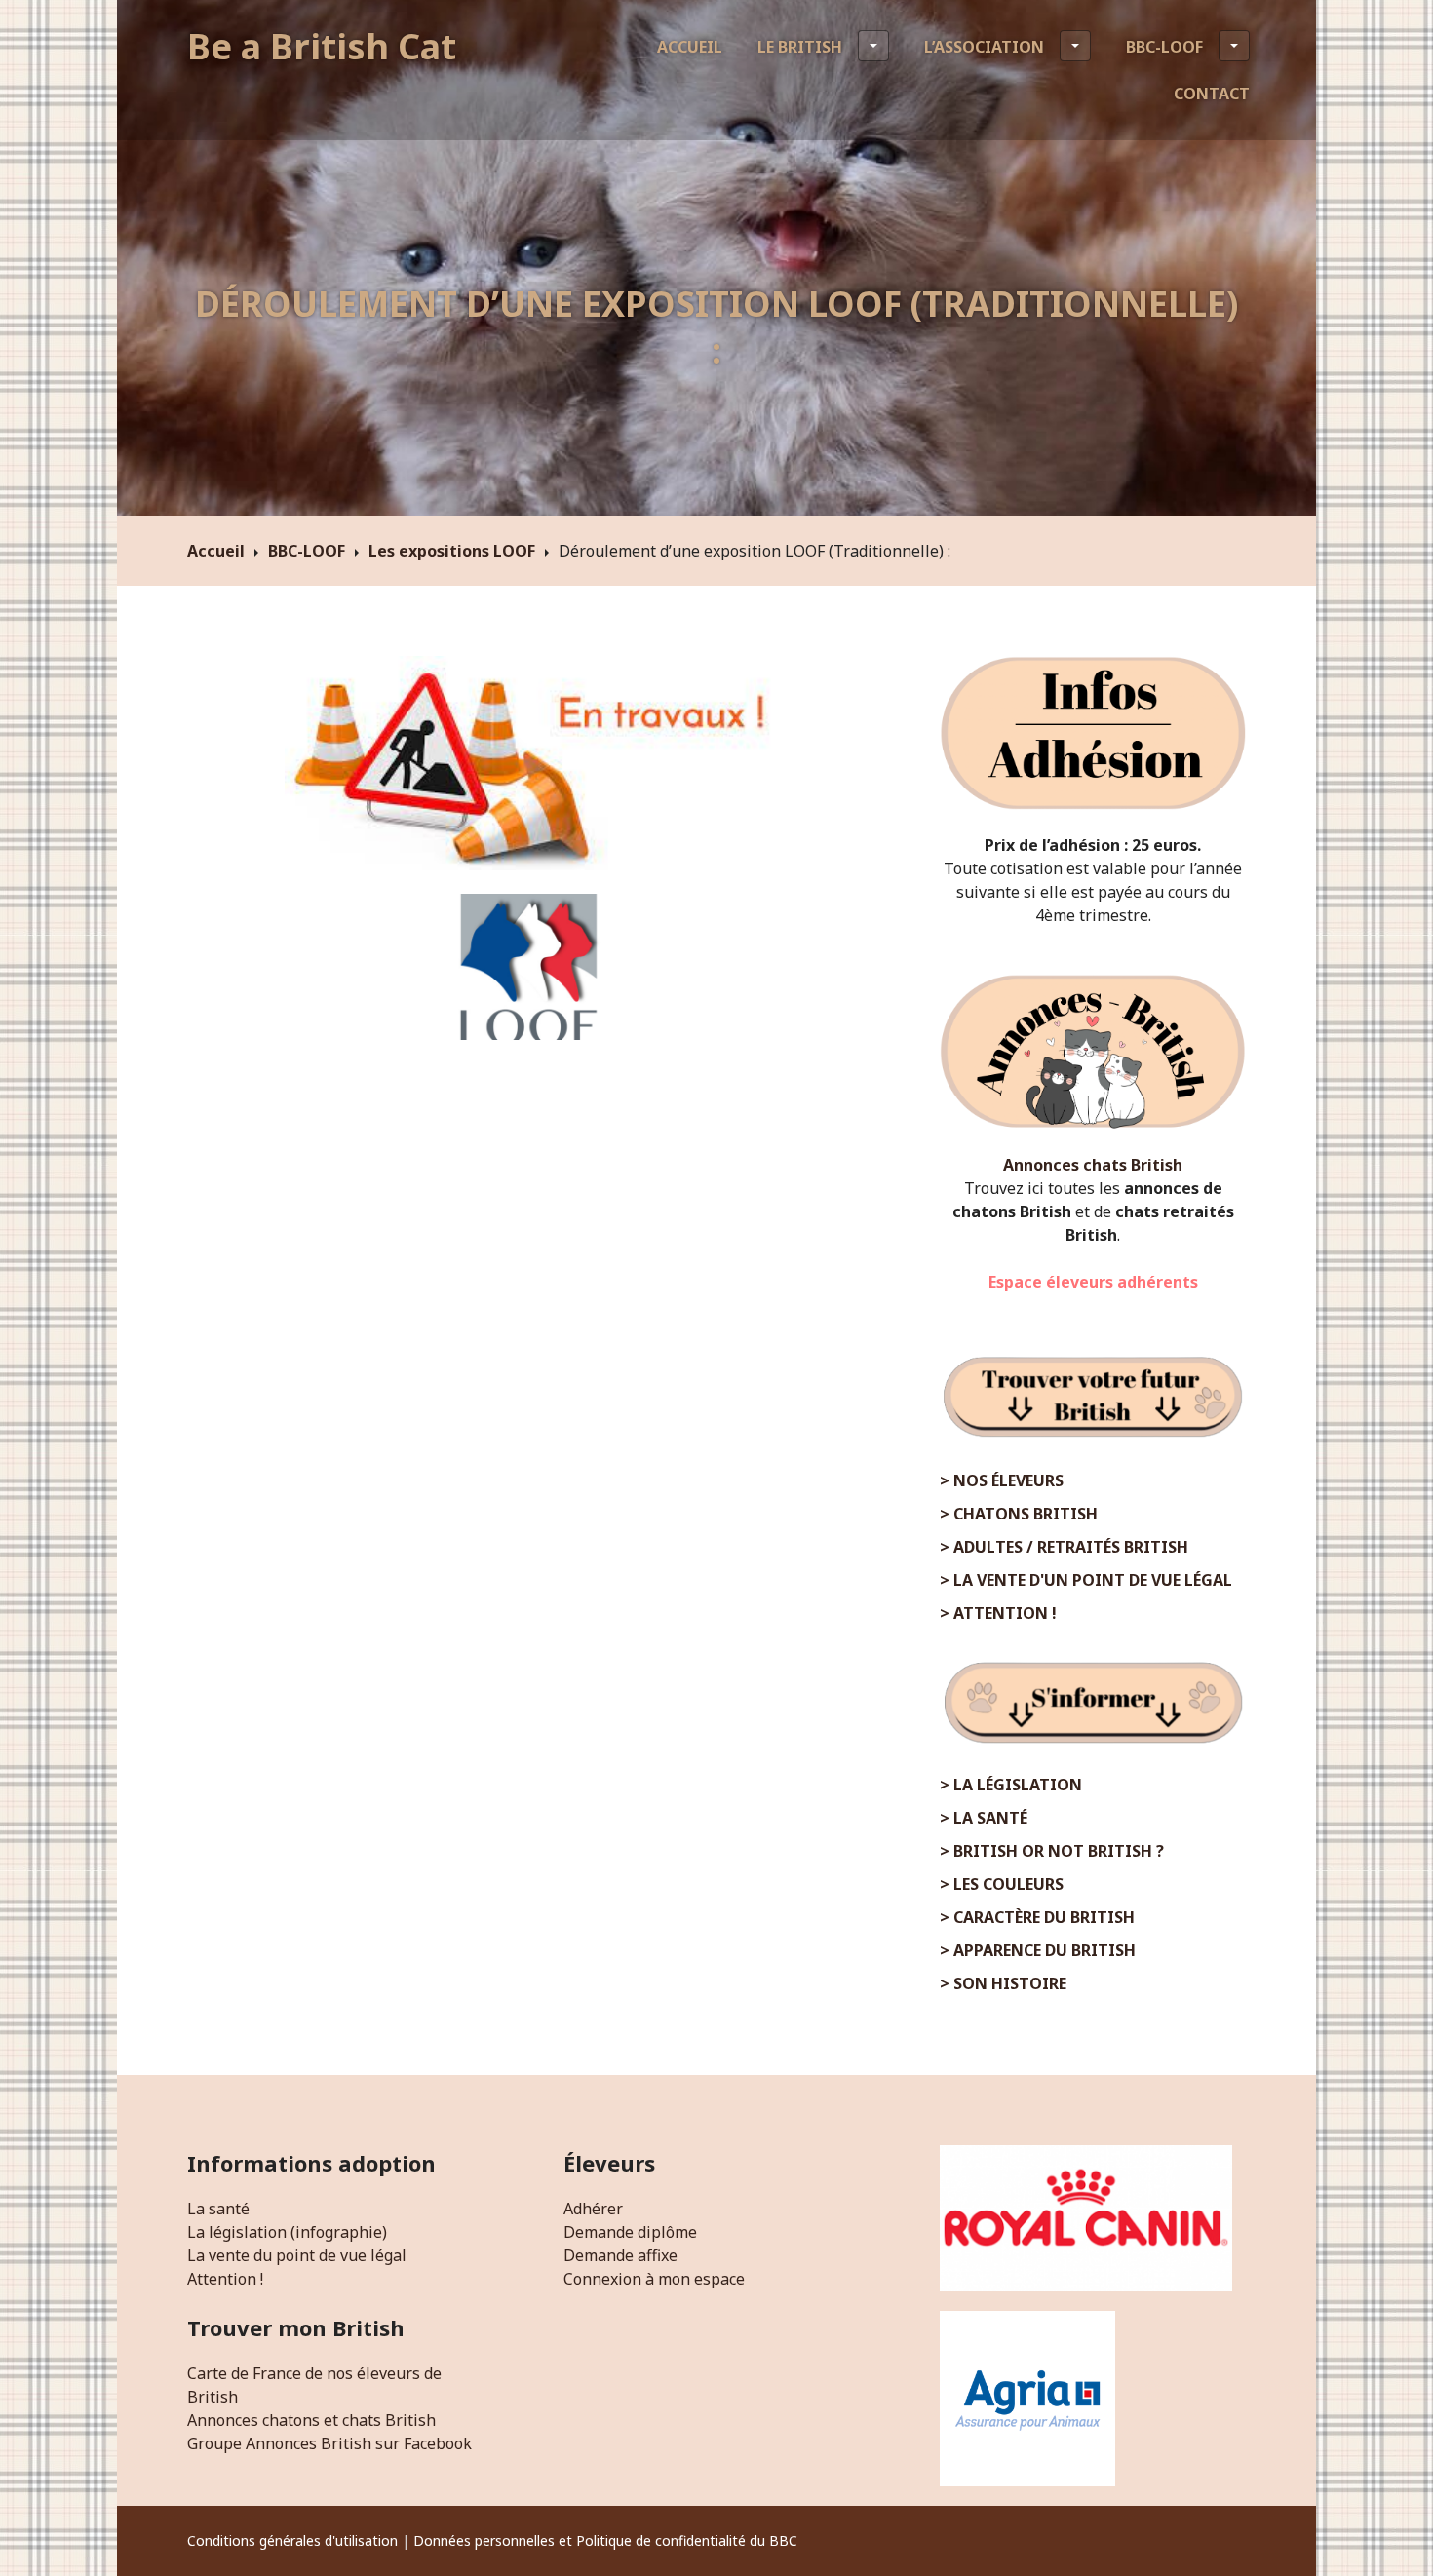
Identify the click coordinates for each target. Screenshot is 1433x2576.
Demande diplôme (630, 2232)
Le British (800, 47)
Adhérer (593, 2209)
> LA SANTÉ (984, 1818)
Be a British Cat (322, 46)
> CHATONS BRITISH (1019, 1514)
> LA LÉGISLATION (1011, 1785)
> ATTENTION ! (998, 1613)
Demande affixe (620, 2255)
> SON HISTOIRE (1003, 1983)
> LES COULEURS (1002, 1884)
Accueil (690, 47)
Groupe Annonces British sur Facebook (329, 2443)
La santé (218, 2209)
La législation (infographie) (287, 2232)
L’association (984, 47)
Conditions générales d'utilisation (292, 2540)
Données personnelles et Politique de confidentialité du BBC (605, 2540)
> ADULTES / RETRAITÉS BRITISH (1064, 1547)
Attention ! (225, 2279)
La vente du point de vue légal (297, 2255)
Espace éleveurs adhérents (1093, 1282)
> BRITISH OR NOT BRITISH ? (1052, 1851)
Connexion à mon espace (654, 2279)
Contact (1212, 94)
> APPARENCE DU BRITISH (1038, 1950)
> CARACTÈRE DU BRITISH (1037, 1917)
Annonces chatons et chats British (311, 2420)
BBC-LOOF (1164, 47)
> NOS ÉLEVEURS (1002, 1480)
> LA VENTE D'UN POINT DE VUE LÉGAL (1086, 1580)
